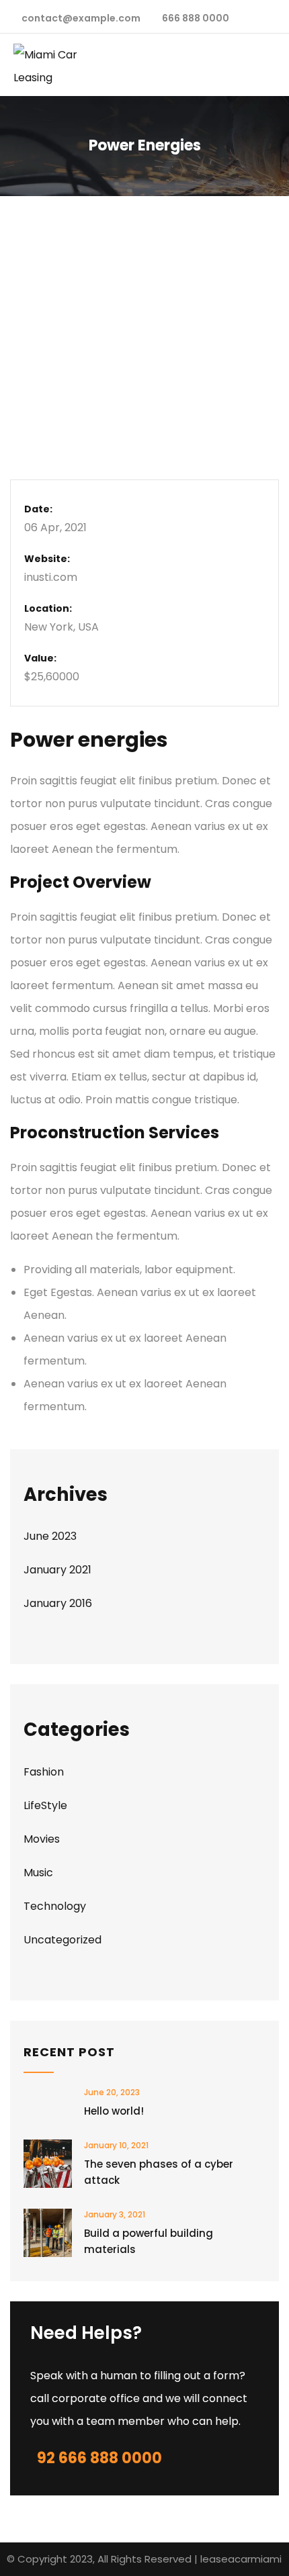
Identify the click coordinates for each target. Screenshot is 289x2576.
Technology (55, 1906)
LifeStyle (45, 1805)
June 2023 (50, 1536)
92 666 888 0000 (99, 2458)
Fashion (44, 1772)
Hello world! (114, 2111)
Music (38, 1873)
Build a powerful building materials (149, 2241)
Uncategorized (63, 1940)
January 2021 (57, 1570)
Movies (42, 1839)
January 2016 (58, 1603)
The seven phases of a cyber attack (159, 2172)
